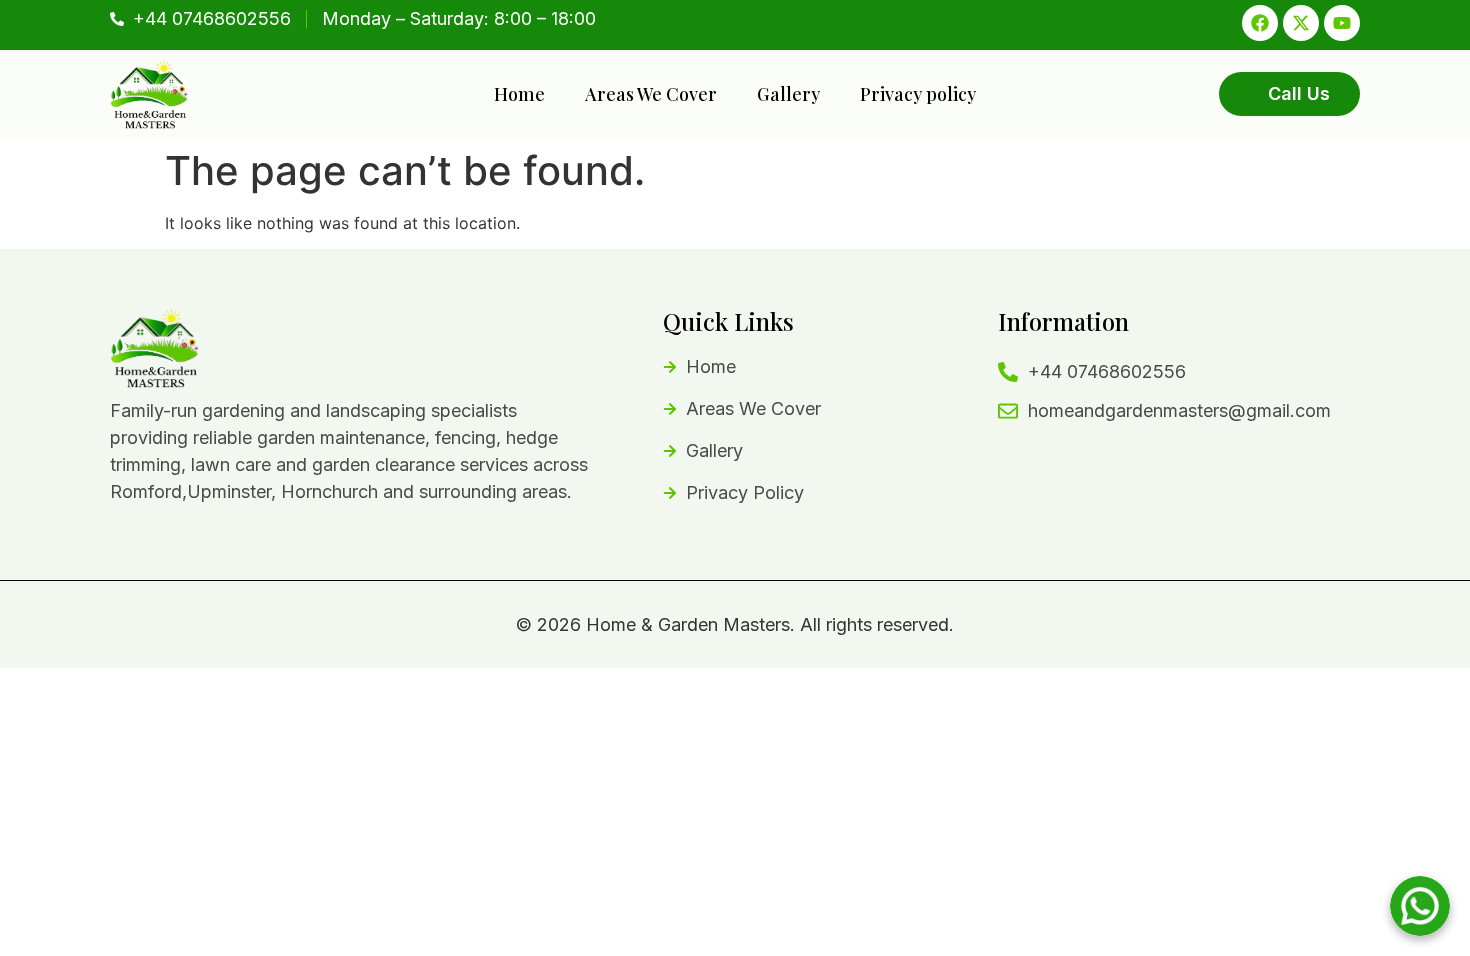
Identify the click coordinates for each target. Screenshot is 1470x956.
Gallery (788, 94)
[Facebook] (1260, 23)
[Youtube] (1342, 23)
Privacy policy (918, 94)
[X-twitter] (1301, 23)
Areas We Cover (651, 94)
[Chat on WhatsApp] (1420, 906)
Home (519, 94)
